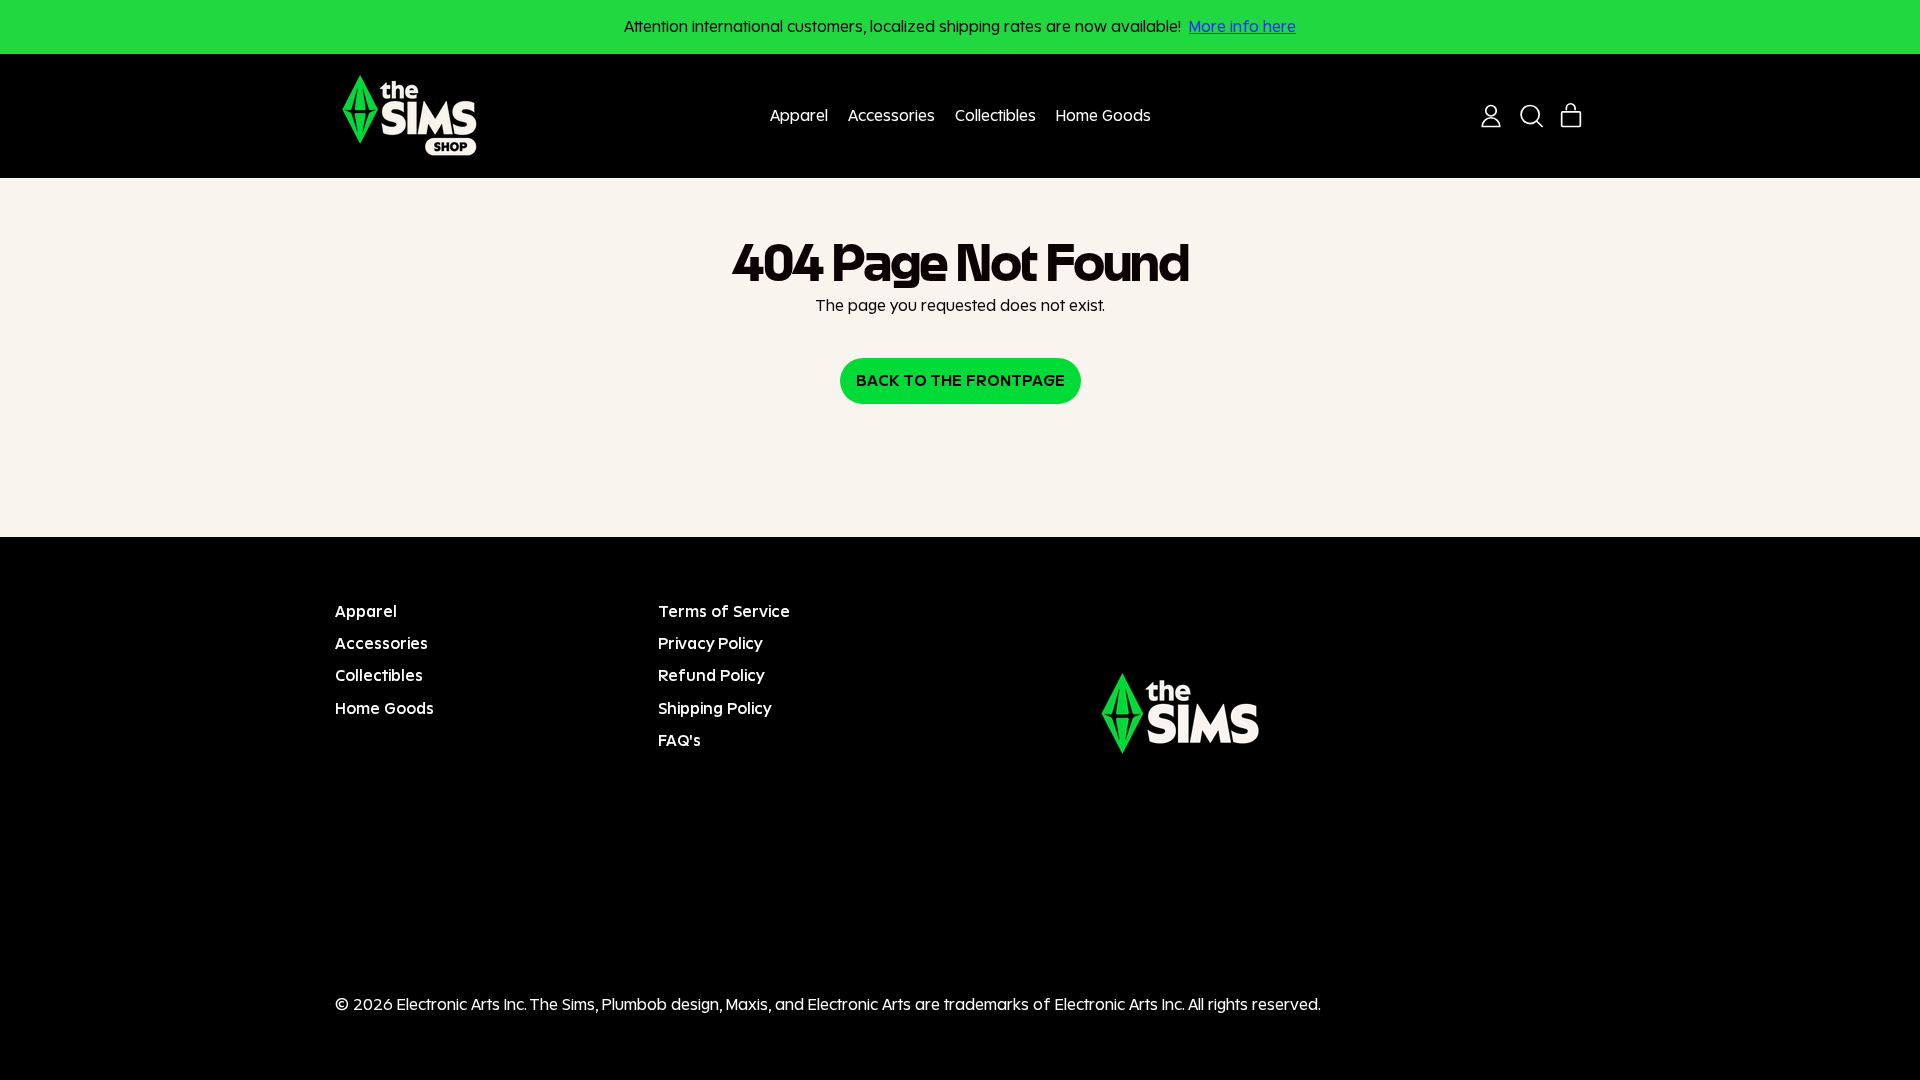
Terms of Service (724, 611)
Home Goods (1103, 115)
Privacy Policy (710, 643)
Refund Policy (711, 675)
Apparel (799, 115)
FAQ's (679, 740)
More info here (1242, 26)
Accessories (891, 115)
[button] (1531, 116)
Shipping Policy (715, 708)
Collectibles (995, 115)
